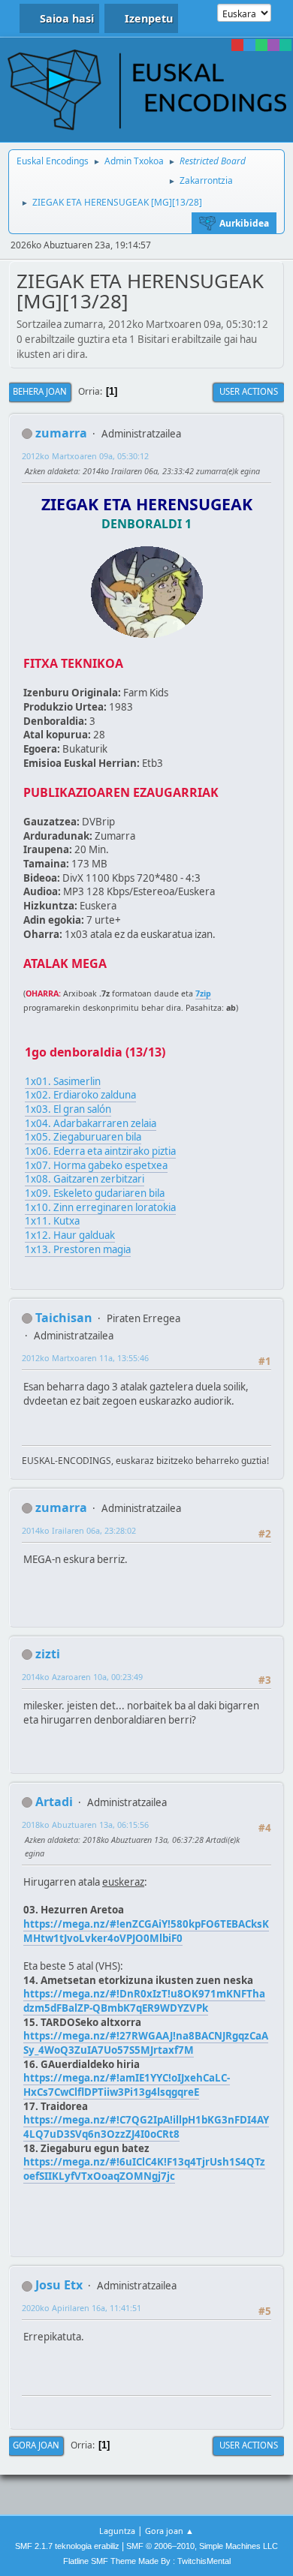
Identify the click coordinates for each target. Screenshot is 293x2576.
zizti (48, 1654)
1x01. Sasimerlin (63, 1081)
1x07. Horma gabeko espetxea (96, 1165)
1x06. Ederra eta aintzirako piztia (100, 1151)
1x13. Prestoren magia (78, 1249)
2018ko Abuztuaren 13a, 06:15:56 (85, 1825)
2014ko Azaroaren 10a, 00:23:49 (82, 1677)
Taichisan (64, 1318)
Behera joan (40, 391)
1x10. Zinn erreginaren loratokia (100, 1207)
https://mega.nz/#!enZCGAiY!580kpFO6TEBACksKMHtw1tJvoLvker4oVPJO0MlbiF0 (146, 1931)
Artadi (54, 1802)
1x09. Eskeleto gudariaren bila (95, 1193)
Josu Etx (59, 2285)
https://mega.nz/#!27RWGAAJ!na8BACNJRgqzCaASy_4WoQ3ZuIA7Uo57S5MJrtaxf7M (146, 2043)
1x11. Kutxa (52, 1221)
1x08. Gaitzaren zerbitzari (85, 1179)
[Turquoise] (285, 45)
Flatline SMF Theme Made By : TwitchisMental (147, 2561)
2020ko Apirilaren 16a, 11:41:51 (82, 2308)
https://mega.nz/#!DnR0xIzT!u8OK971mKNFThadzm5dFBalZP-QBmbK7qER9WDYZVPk (144, 2001)
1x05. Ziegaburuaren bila (83, 1137)
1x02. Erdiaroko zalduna (80, 1095)
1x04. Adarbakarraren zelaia (91, 1123)
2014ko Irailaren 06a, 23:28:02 (79, 1530)
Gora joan (36, 2445)
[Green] (261, 45)
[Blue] (249, 45)
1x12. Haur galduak (70, 1235)
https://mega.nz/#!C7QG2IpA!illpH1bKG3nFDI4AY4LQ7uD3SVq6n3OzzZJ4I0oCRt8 (146, 2127)
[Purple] (273, 45)
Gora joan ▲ (169, 2531)
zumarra (61, 433)
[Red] (237, 45)
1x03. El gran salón (68, 1109)
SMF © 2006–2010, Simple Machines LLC (202, 2546)
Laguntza (117, 2531)
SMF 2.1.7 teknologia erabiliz (67, 2546)
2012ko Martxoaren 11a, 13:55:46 (85, 1358)
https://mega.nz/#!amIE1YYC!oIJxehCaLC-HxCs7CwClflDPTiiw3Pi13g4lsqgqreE (127, 2085)
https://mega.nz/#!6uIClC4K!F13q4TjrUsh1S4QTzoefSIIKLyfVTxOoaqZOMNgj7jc (144, 2169)
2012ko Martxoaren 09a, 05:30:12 (85, 456)
